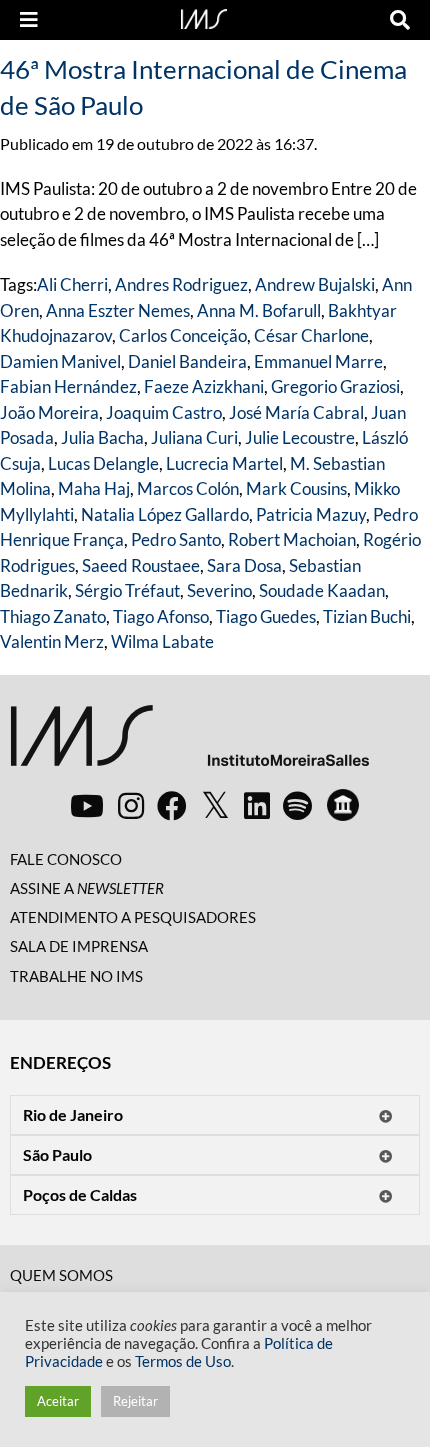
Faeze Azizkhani (204, 386)
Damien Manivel (60, 361)
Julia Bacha (102, 437)
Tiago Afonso (161, 616)
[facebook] (172, 805)
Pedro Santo (176, 539)
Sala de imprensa (79, 946)
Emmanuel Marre (318, 361)
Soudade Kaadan (322, 590)
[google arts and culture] (343, 805)
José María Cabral (296, 412)
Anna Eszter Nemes (118, 310)
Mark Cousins (296, 488)
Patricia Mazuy (311, 514)
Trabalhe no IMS (76, 976)
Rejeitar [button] (135, 1401)
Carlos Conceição (183, 335)
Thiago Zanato (53, 616)
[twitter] (215, 806)
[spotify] (297, 805)
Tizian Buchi (367, 616)
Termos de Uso (183, 1361)
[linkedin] (257, 805)
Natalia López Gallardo (165, 514)
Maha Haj (94, 488)
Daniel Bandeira (187, 361)
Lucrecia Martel (224, 463)
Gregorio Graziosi (335, 386)
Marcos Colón (188, 488)
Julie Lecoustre (300, 437)
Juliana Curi (194, 437)
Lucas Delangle (103, 463)
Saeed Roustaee (141, 565)
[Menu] (29, 20)
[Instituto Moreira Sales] (189, 743)
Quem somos (61, 1275)
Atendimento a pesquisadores (133, 917)
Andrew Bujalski (315, 284)
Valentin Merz (52, 641)
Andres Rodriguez (181, 284)
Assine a (87, 888)
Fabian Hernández (68, 386)
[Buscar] (400, 20)
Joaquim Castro (164, 412)
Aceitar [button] (58, 1401)
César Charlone (311, 335)
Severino (219, 590)
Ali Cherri (72, 284)
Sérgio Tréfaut (127, 590)
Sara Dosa (244, 565)
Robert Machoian (292, 539)
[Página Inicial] (204, 17)
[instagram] (131, 805)
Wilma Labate (162, 641)
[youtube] (87, 805)
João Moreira (49, 412)
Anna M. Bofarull (259, 310)
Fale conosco (66, 859)
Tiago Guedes (266, 616)
